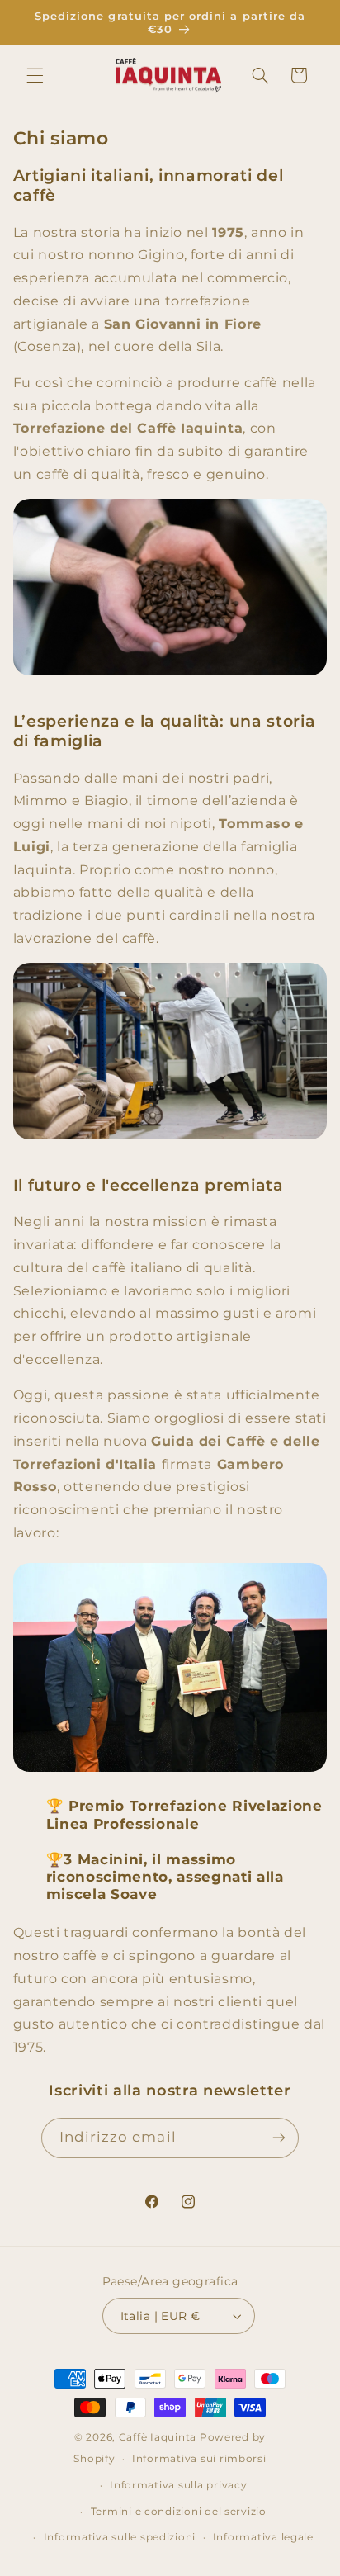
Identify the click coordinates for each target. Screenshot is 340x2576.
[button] (35, 75)
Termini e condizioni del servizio (179, 2512)
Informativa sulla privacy (178, 2485)
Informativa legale (263, 2537)
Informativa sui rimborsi (199, 2459)
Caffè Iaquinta (158, 2437)
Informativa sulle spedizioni (120, 2537)
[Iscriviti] (279, 2138)
